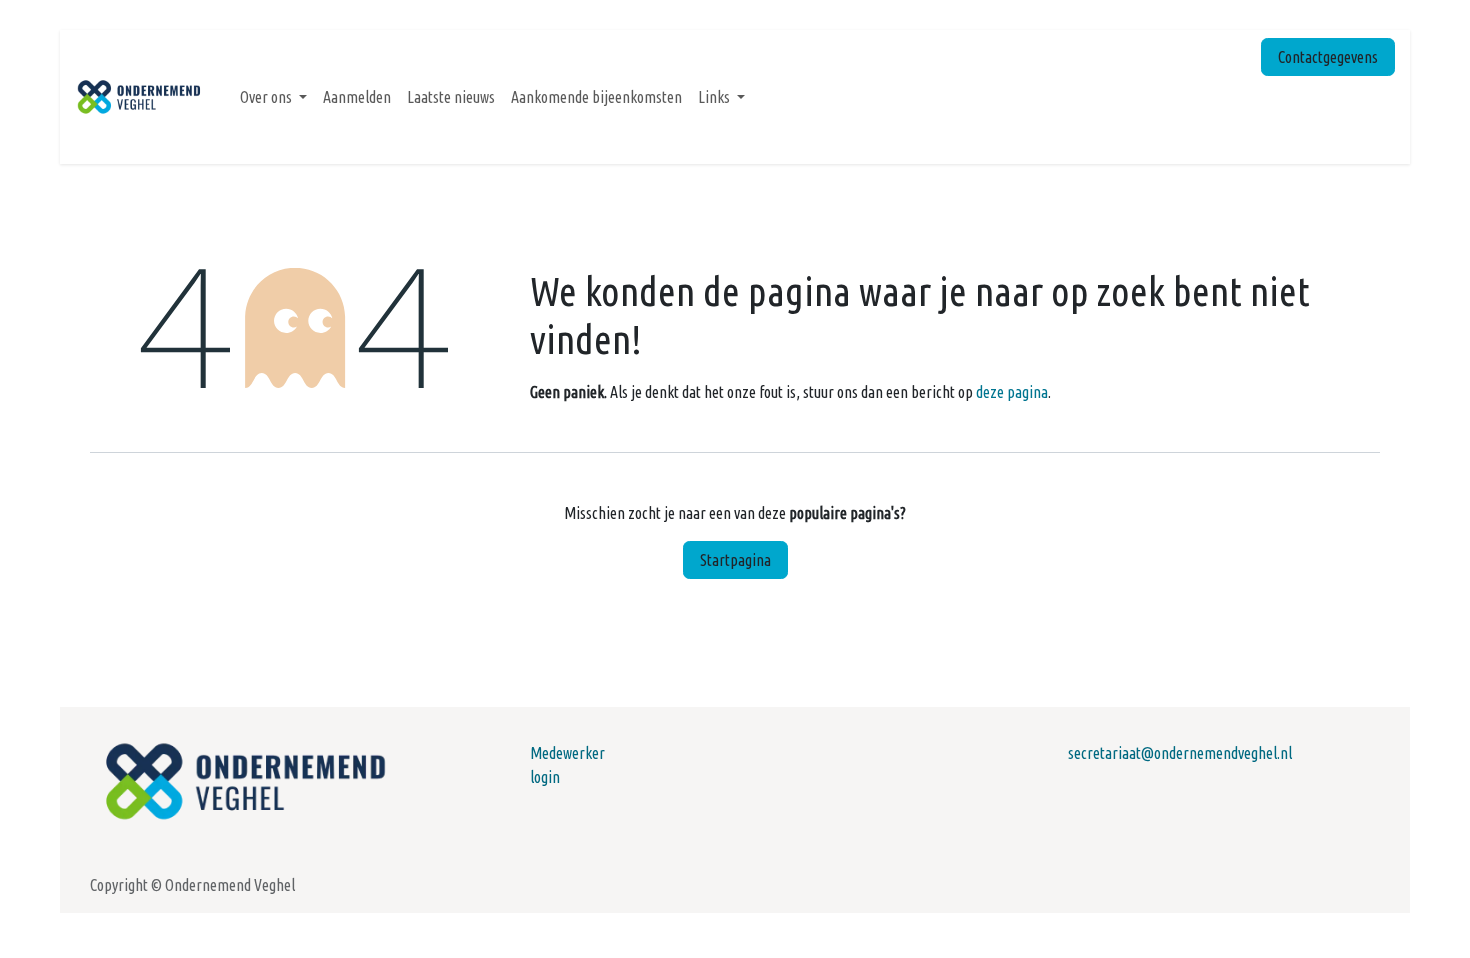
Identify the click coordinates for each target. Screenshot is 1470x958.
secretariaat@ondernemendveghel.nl (1180, 753)
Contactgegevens (1328, 57)
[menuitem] (273, 97)
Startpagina (735, 560)
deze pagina (1012, 392)
